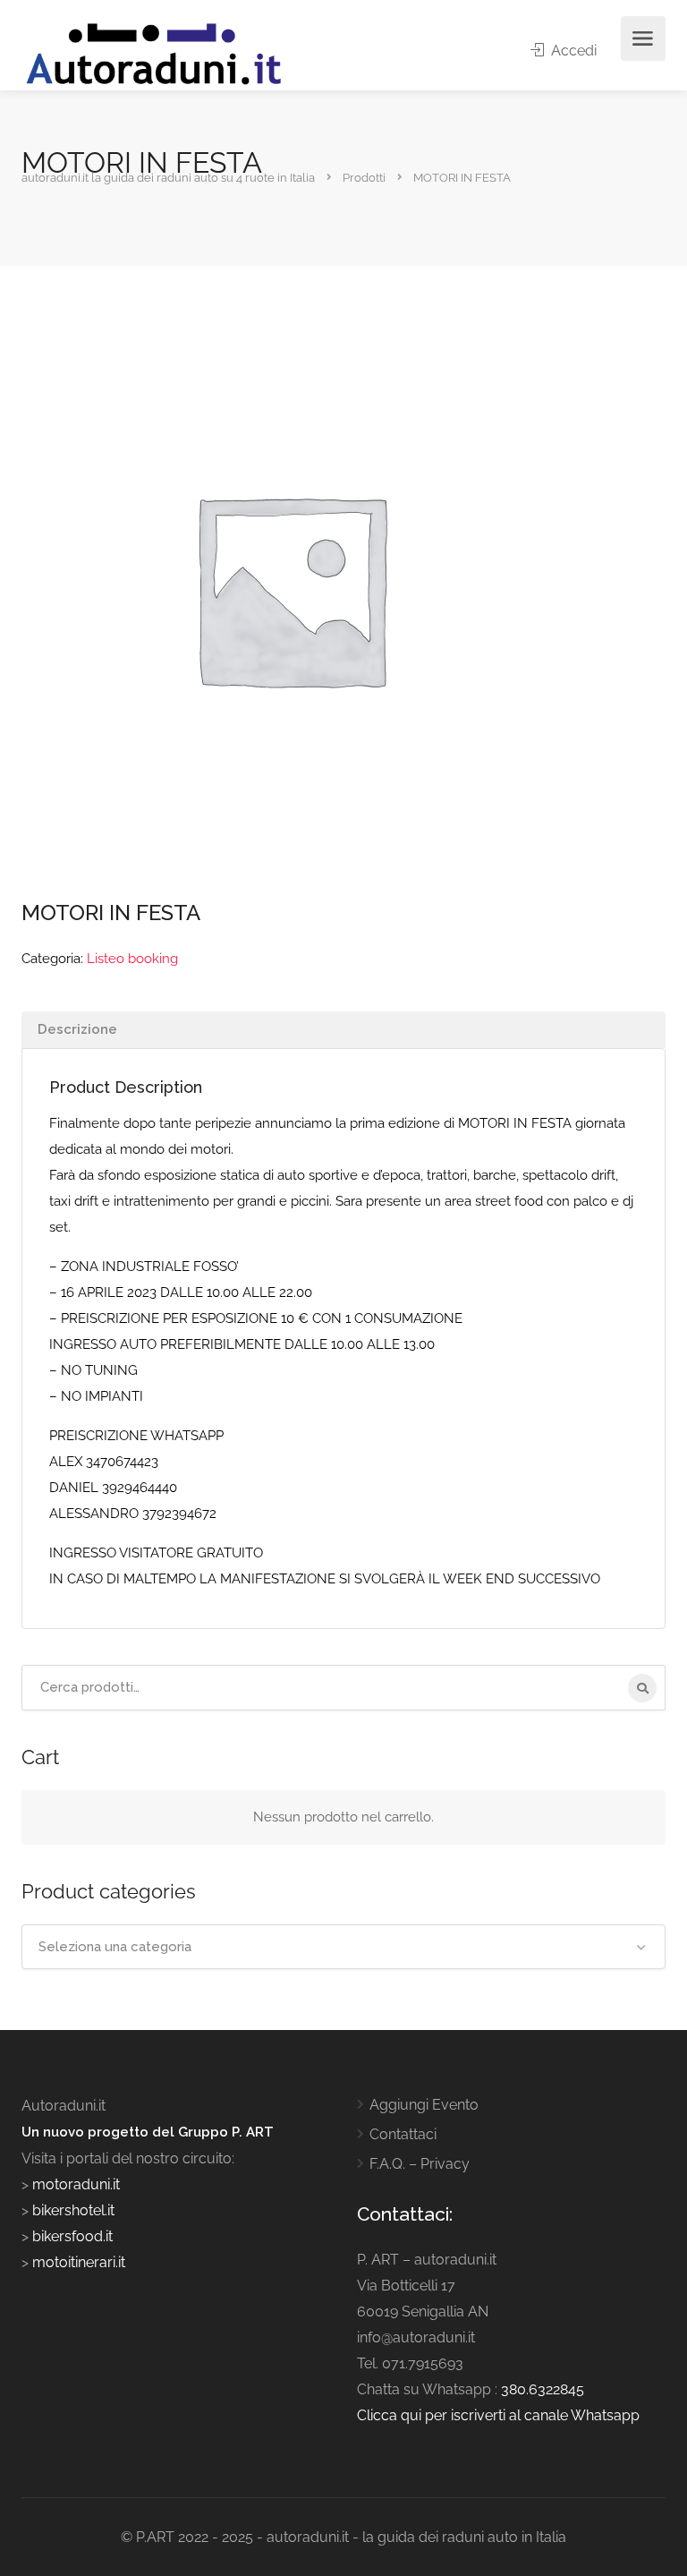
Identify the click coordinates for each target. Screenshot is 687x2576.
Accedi (572, 51)
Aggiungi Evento (424, 2105)
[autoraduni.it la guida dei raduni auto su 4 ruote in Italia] (154, 54)
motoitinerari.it (77, 2262)
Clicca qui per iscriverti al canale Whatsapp (498, 2415)
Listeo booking (132, 959)
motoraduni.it (74, 2184)
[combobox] (343, 1947)
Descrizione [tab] (77, 1029)
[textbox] (343, 1947)
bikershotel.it (73, 2210)
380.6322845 (543, 2389)
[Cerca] (642, 1688)
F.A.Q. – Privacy (420, 2164)
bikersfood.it (72, 2236)
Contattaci (403, 2134)
